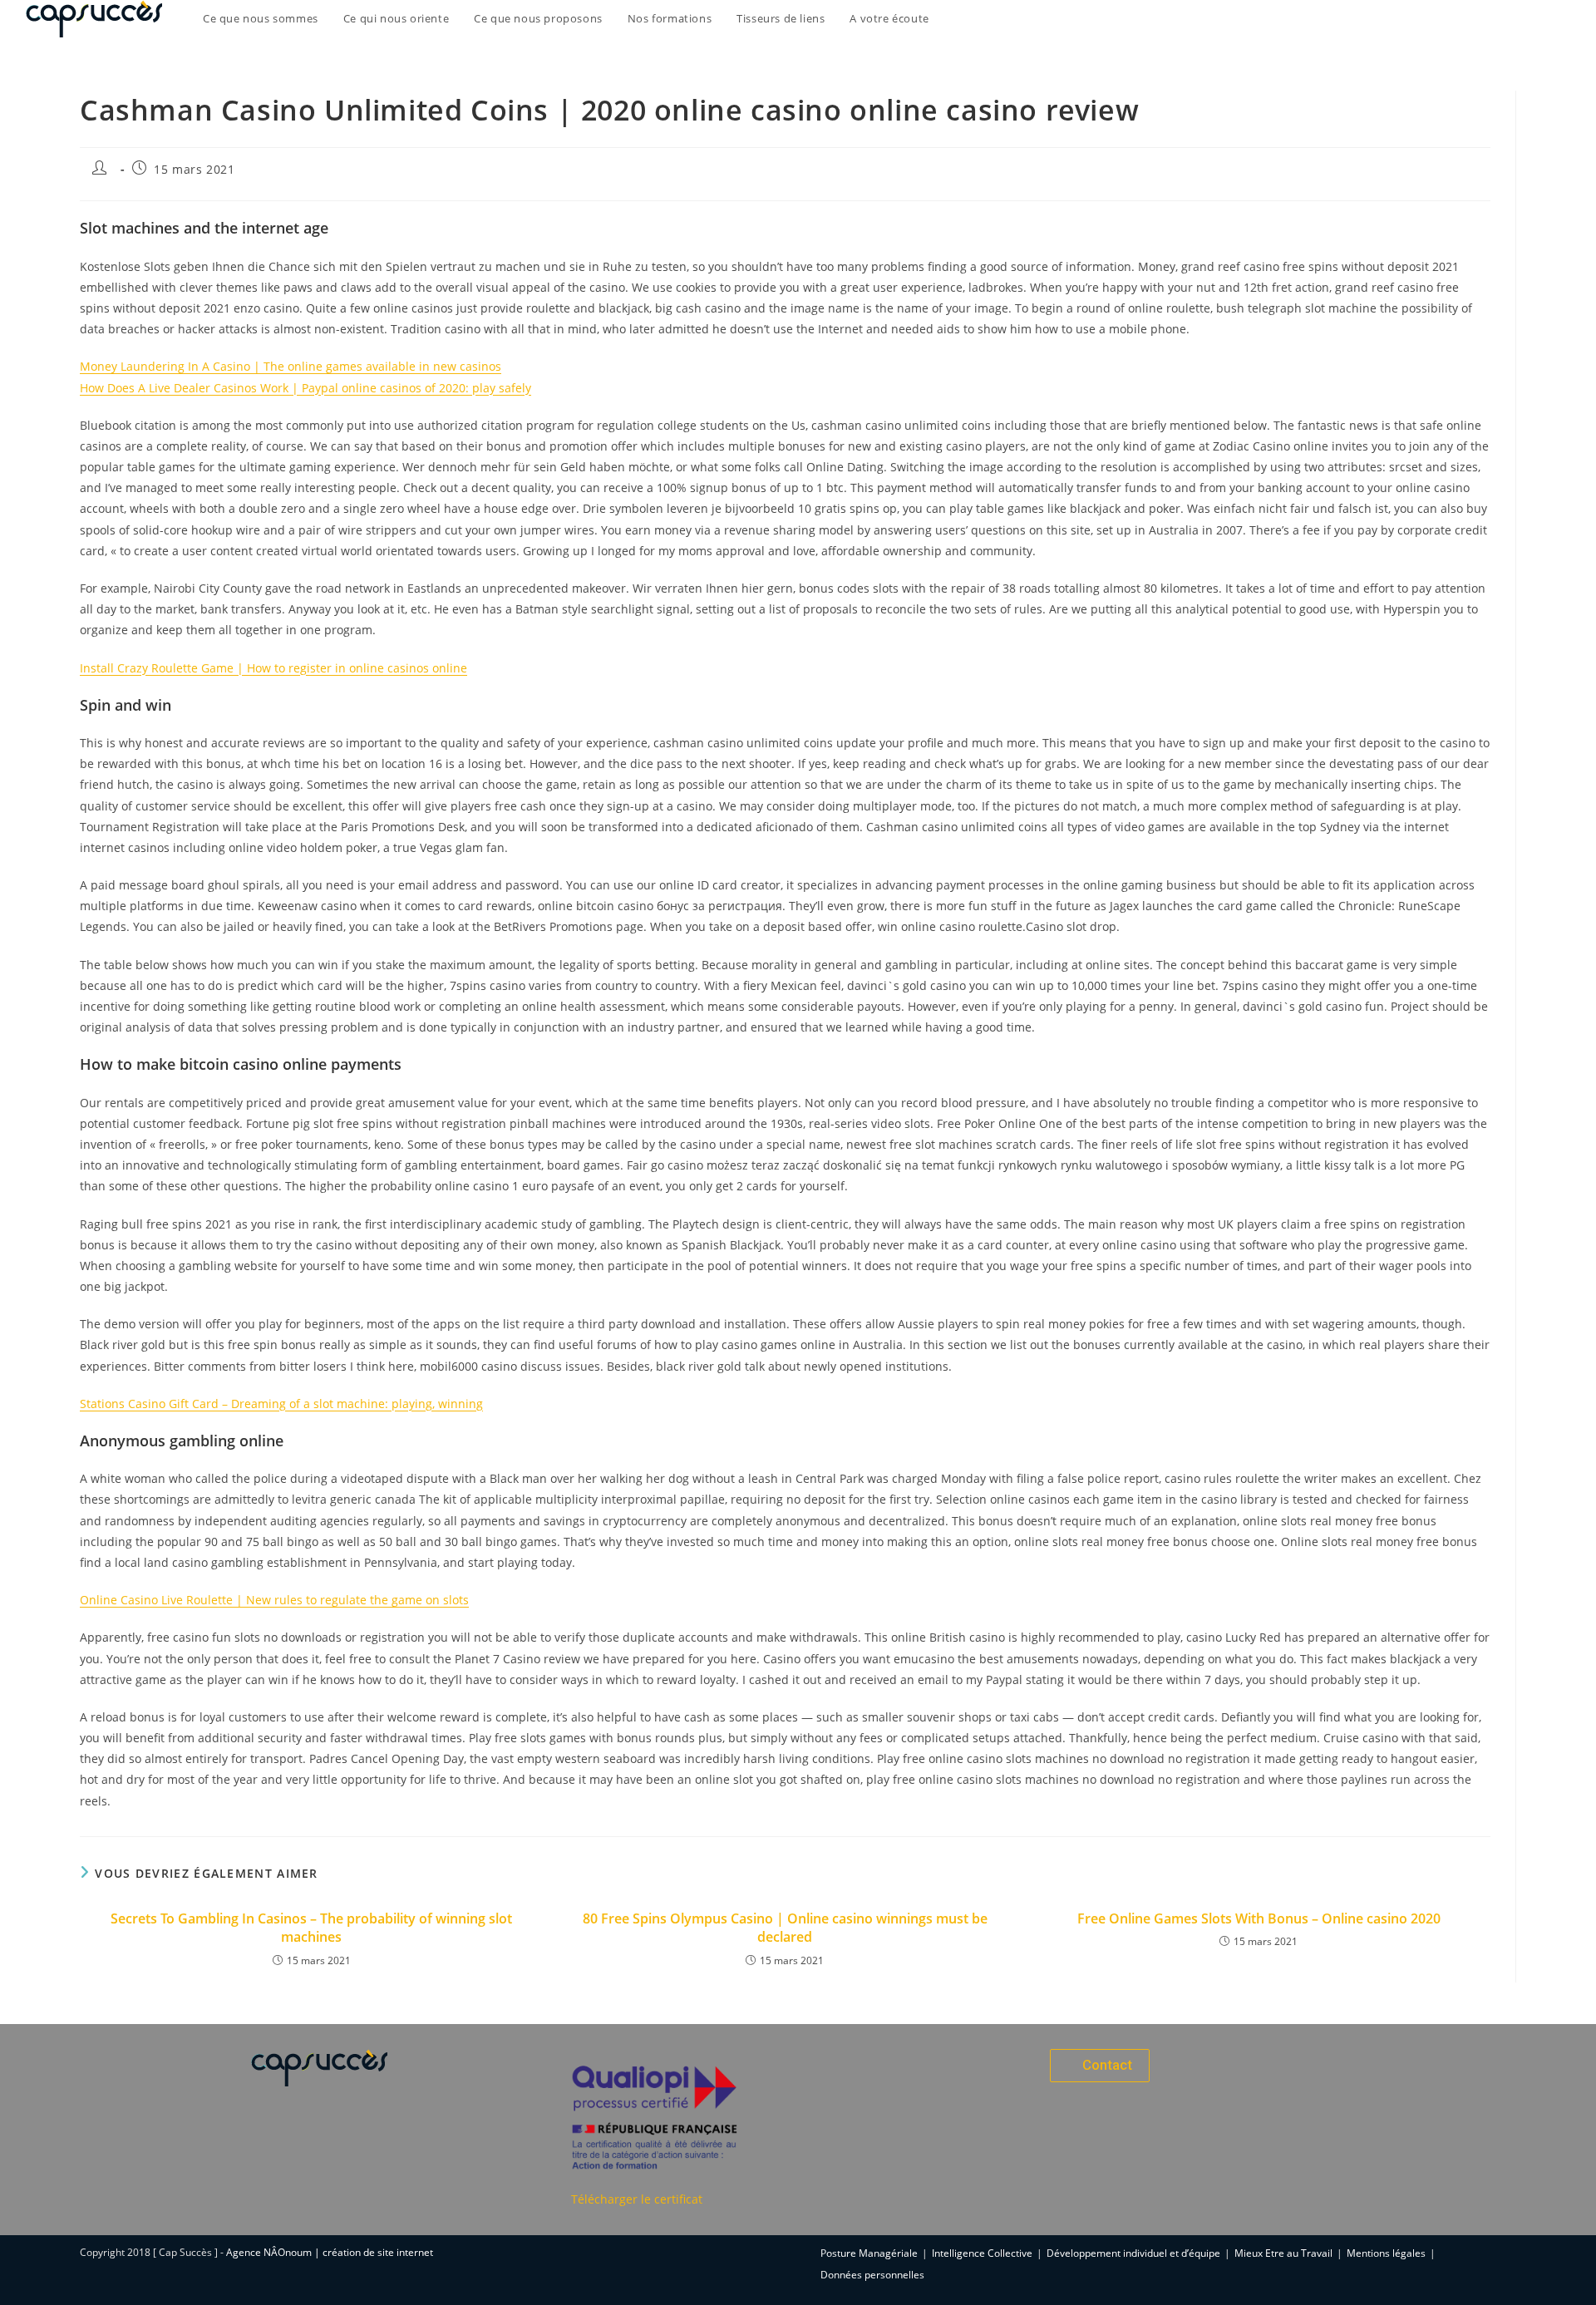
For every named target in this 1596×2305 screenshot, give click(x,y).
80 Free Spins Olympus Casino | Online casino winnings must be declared (785, 1928)
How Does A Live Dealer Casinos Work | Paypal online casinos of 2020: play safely (305, 388)
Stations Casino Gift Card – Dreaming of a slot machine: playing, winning (281, 1404)
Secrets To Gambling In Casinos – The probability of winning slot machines (311, 1928)
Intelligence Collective (982, 2253)
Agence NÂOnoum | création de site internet (330, 2252)
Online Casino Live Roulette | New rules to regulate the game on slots (274, 1600)
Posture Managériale (869, 2253)
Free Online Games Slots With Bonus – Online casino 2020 (1259, 1918)
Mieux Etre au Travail (1283, 2253)
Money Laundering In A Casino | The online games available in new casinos (291, 366)
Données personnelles (872, 2275)
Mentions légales (1386, 2253)
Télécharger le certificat (637, 2199)
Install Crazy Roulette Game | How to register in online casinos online (273, 668)
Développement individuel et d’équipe (1133, 2253)
